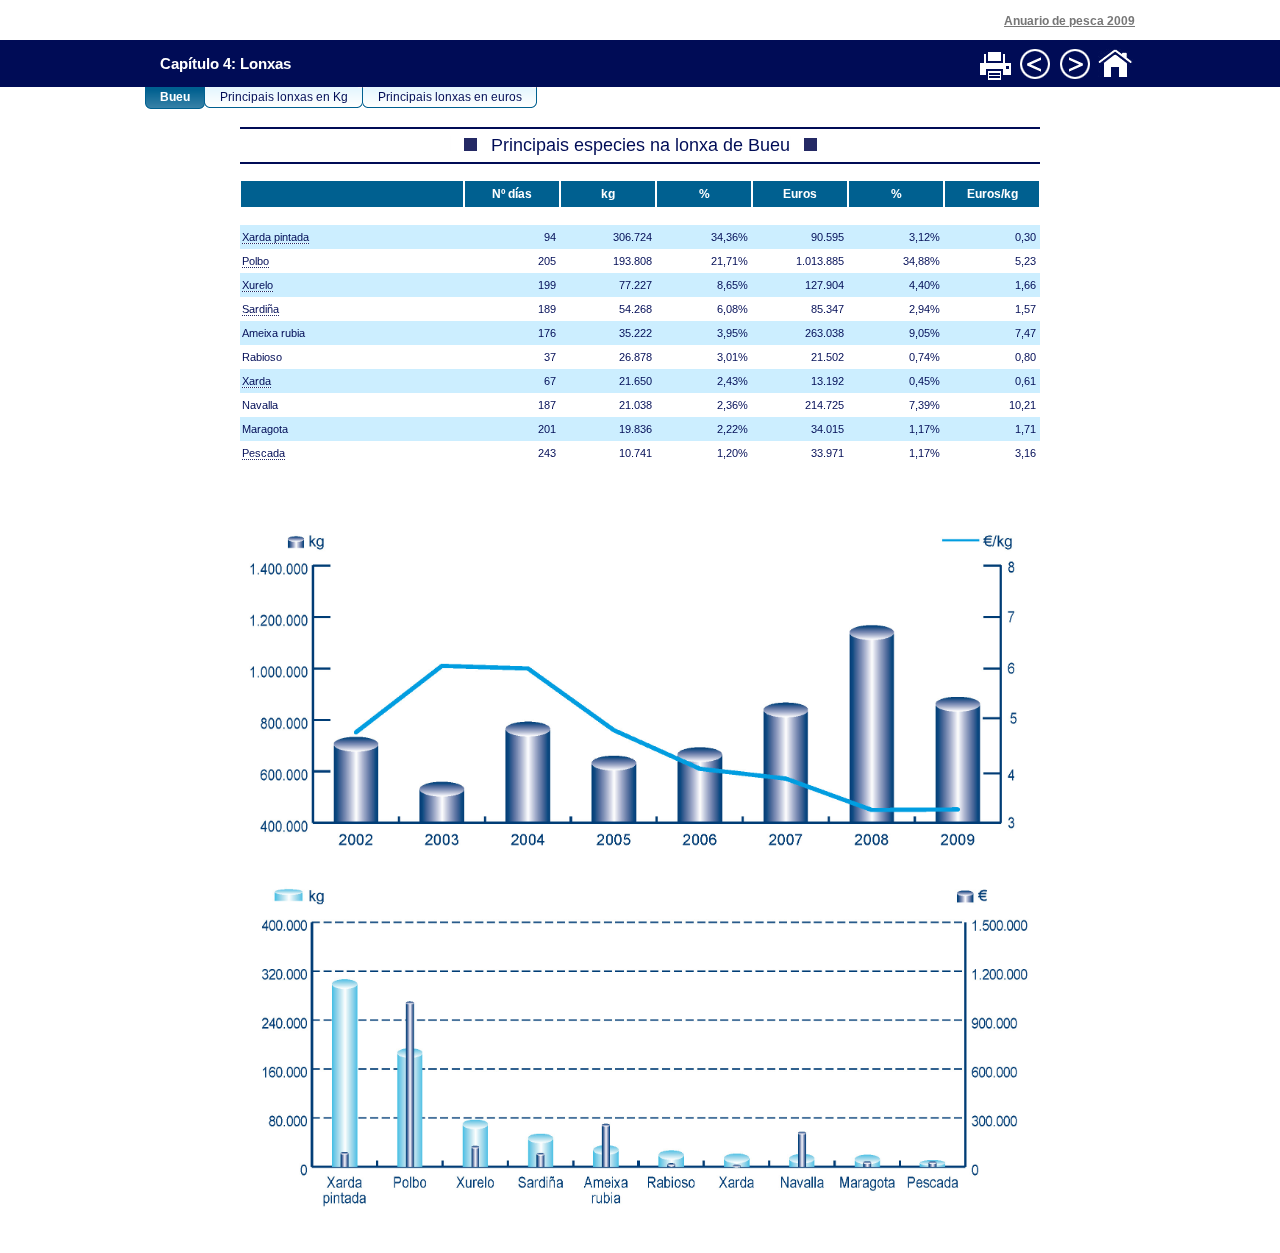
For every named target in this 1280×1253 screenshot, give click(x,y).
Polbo (255, 261)
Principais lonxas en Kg (284, 97)
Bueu (175, 97)
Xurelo (257, 285)
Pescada (263, 453)
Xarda (256, 381)
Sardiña (260, 309)
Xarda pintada (275, 237)
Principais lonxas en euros (450, 97)
